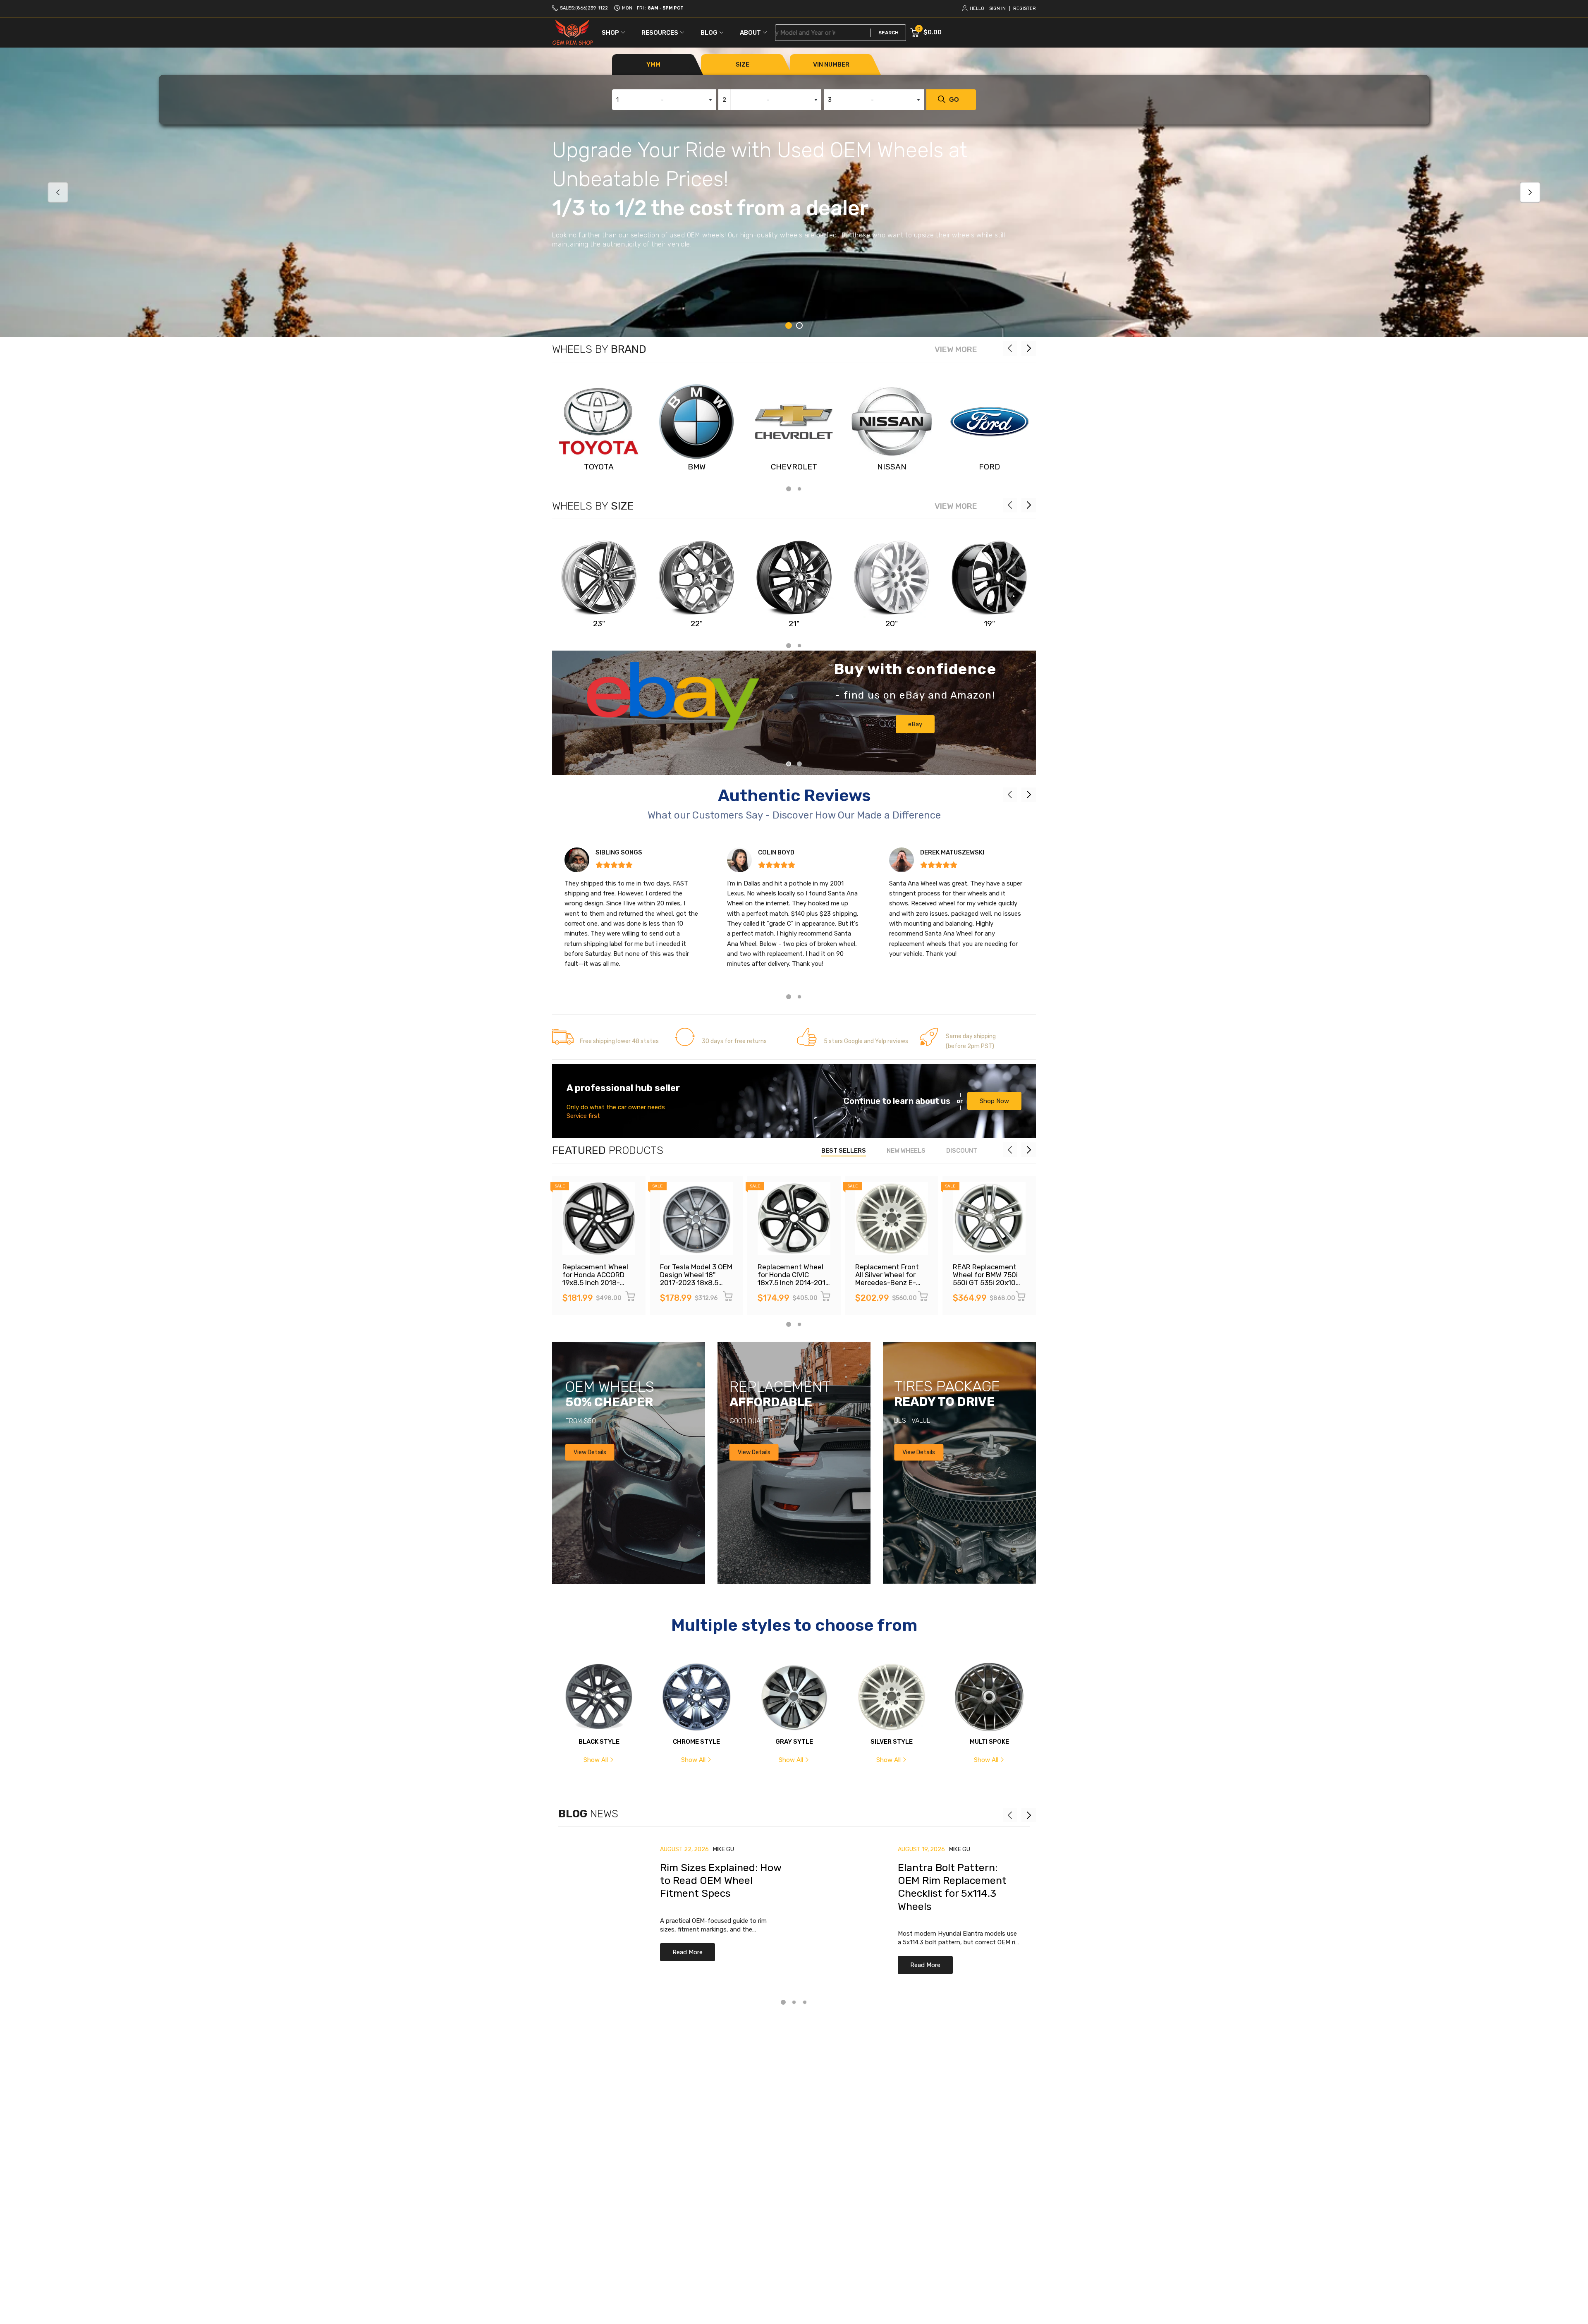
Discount (962, 1151)
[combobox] (664, 100)
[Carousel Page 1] (789, 764)
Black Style (599, 1742)
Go (954, 99)
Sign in (997, 8)
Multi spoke (989, 1742)
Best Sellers (844, 1151)
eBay (915, 724)
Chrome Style (696, 1742)
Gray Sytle (794, 1742)
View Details (590, 1452)
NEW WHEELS (906, 1151)
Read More (688, 1952)
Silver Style (892, 1742)
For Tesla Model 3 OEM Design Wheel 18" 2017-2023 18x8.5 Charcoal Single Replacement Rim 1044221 (696, 1286)
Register (1025, 8)
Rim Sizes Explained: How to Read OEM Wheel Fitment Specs (721, 1881)
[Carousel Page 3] (805, 2002)
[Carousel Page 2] (799, 326)
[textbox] (664, 100)
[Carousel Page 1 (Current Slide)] (789, 326)
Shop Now (994, 1101)
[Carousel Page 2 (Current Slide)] (799, 764)
